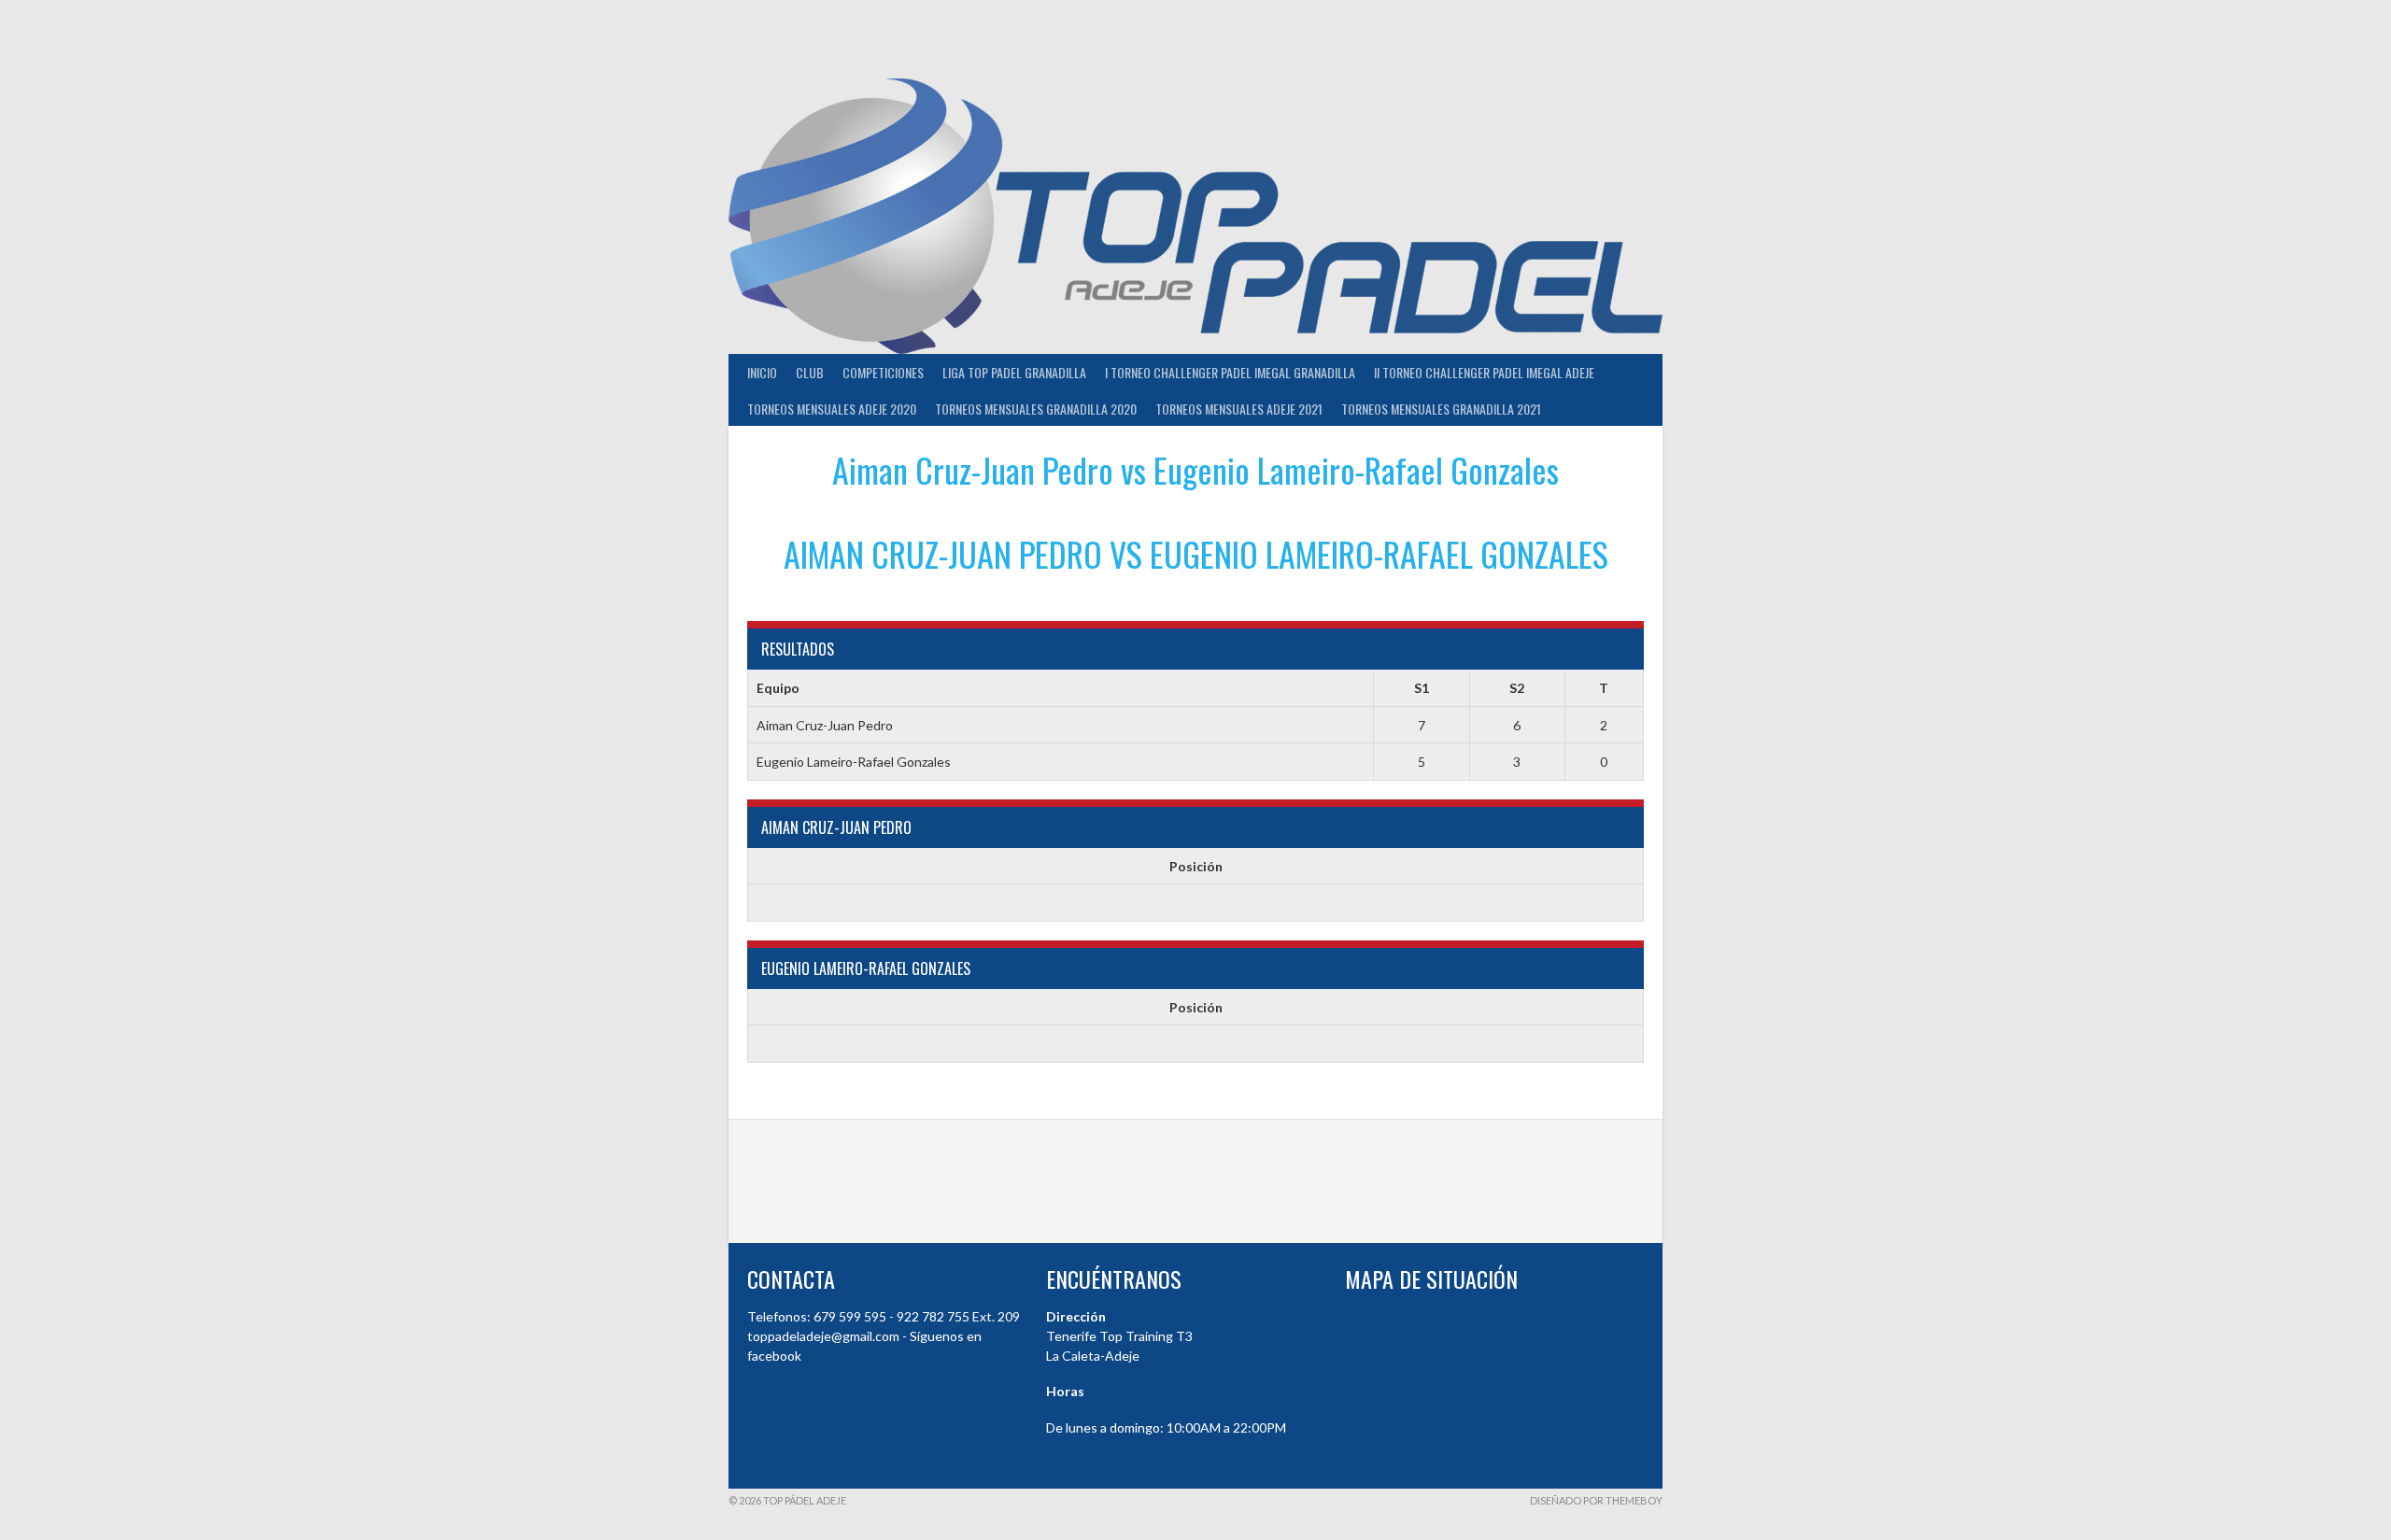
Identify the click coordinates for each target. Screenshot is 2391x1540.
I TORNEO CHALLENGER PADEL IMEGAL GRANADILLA (1230, 372)
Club (810, 372)
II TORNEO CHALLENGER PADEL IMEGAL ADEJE (1484, 372)
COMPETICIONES (883, 372)
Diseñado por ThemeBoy (1596, 1500)
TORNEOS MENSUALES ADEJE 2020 (832, 409)
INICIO (762, 372)
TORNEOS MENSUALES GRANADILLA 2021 (1441, 409)
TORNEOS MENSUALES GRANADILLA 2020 (1036, 409)
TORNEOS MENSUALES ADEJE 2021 (1239, 409)
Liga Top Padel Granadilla (1014, 372)
